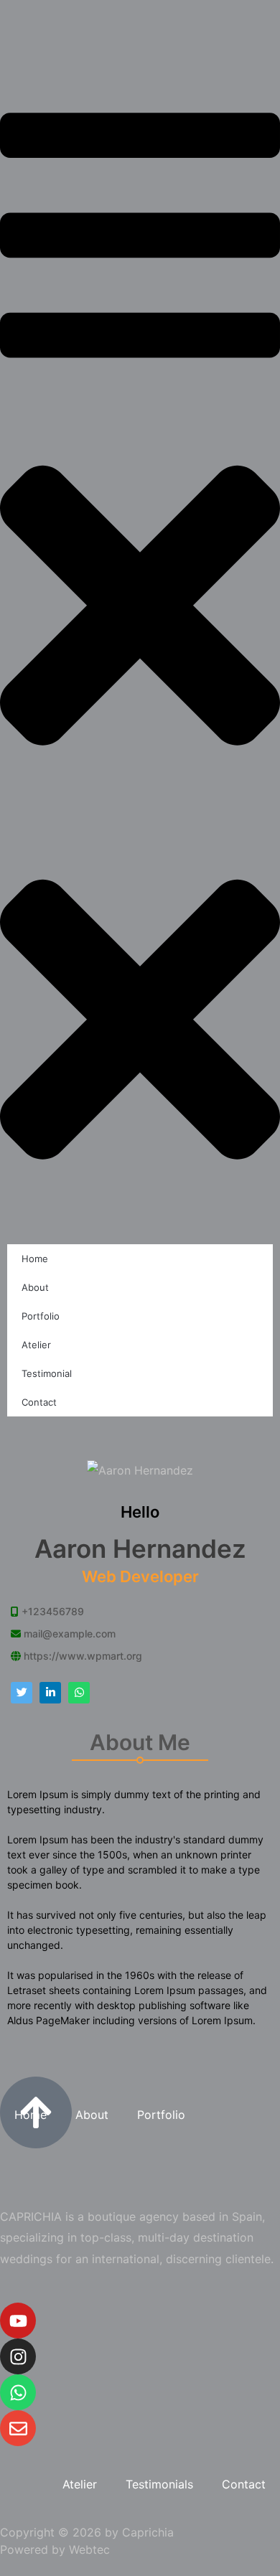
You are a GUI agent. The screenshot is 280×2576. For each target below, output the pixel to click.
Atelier (36, 1345)
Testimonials (159, 2484)
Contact (39, 1402)
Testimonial (47, 1373)
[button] (140, 446)
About (35, 1287)
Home (35, 1259)
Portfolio (41, 1316)
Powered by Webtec (55, 2549)
